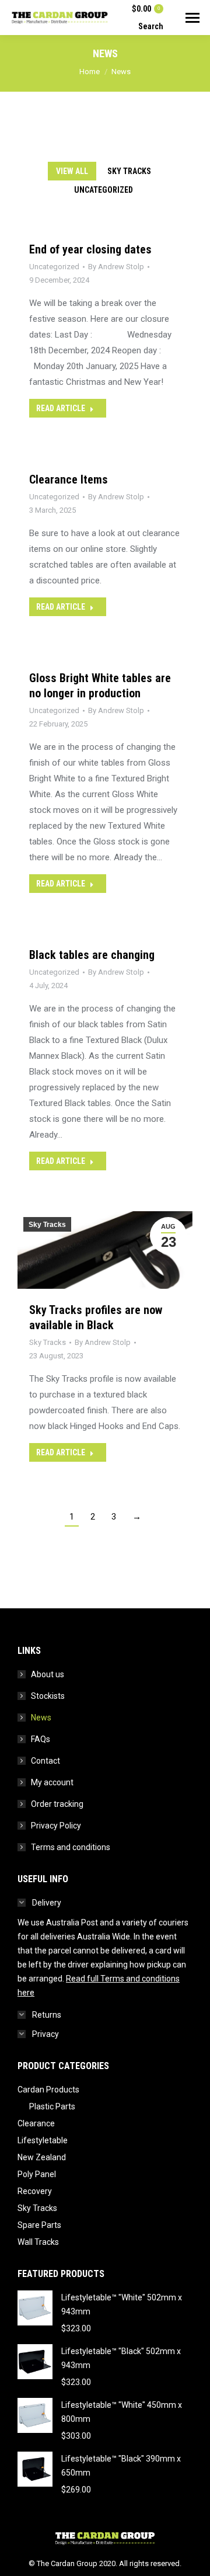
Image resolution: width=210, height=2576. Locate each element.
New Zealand (42, 2157)
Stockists (48, 1696)
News (41, 1718)
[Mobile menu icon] (192, 18)
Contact (45, 1761)
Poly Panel (37, 2174)
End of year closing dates (90, 249)
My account (52, 1782)
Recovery (35, 2191)
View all (72, 171)
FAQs (41, 1739)
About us (48, 1674)
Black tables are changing (92, 955)
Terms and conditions (71, 1847)
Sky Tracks (129, 171)
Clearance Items (69, 479)
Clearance (36, 2123)
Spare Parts (39, 2225)
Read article (61, 408)
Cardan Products (48, 2090)
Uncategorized (104, 190)
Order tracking (57, 1804)
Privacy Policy (56, 1826)
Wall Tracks (38, 2242)
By (116, 267)
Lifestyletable (43, 2140)
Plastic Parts (52, 2106)
